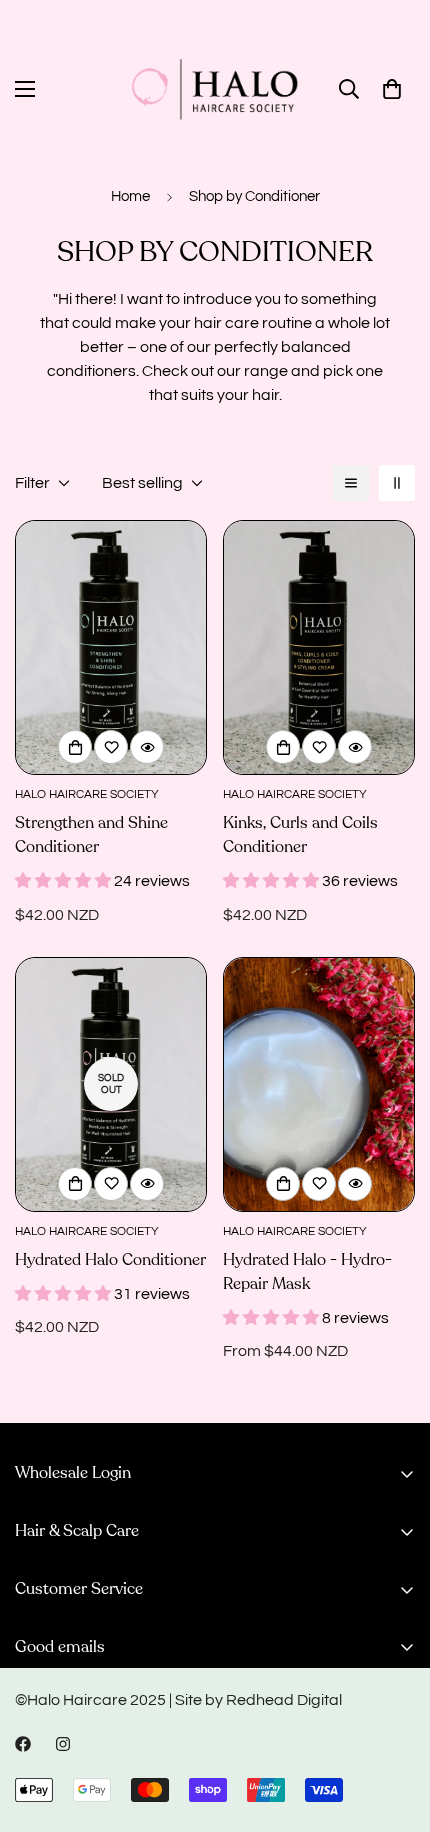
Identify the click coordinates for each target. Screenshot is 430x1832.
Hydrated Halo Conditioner (110, 1260)
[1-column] (351, 483)
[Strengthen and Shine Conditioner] (111, 647)
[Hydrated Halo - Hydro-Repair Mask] (319, 1084)
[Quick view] (147, 747)
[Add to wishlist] (111, 747)
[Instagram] (63, 1744)
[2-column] (397, 483)
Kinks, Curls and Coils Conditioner (300, 835)
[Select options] (283, 1184)
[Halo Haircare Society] (215, 89)
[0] (392, 89)
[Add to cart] (75, 747)
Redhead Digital (284, 1700)
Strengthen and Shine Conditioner (91, 835)
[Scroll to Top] (394, 1726)
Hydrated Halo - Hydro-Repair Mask (307, 1272)
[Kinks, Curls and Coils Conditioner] (319, 647)
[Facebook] (23, 1744)
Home (130, 196)
